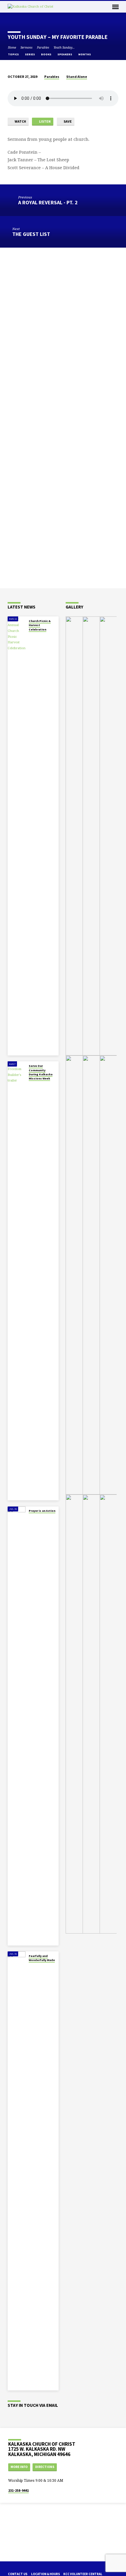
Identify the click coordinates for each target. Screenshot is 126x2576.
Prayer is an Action (42, 1511)
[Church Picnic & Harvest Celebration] (17, 836)
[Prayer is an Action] (17, 1726)
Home (12, 47)
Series (30, 54)
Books (46, 54)
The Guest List (31, 234)
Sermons (27, 47)
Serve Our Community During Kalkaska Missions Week (41, 1072)
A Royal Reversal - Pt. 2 (48, 202)
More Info (19, 2467)
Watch (20, 121)
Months (85, 54)
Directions (45, 2467)
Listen (45, 121)
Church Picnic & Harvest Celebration (40, 625)
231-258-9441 (18, 2490)
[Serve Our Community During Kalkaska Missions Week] (17, 1281)
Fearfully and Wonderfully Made (42, 1958)
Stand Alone (77, 77)
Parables (43, 47)
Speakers (65, 54)
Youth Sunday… (64, 47)
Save (67, 121)
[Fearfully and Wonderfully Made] (17, 2171)
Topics (14, 54)
